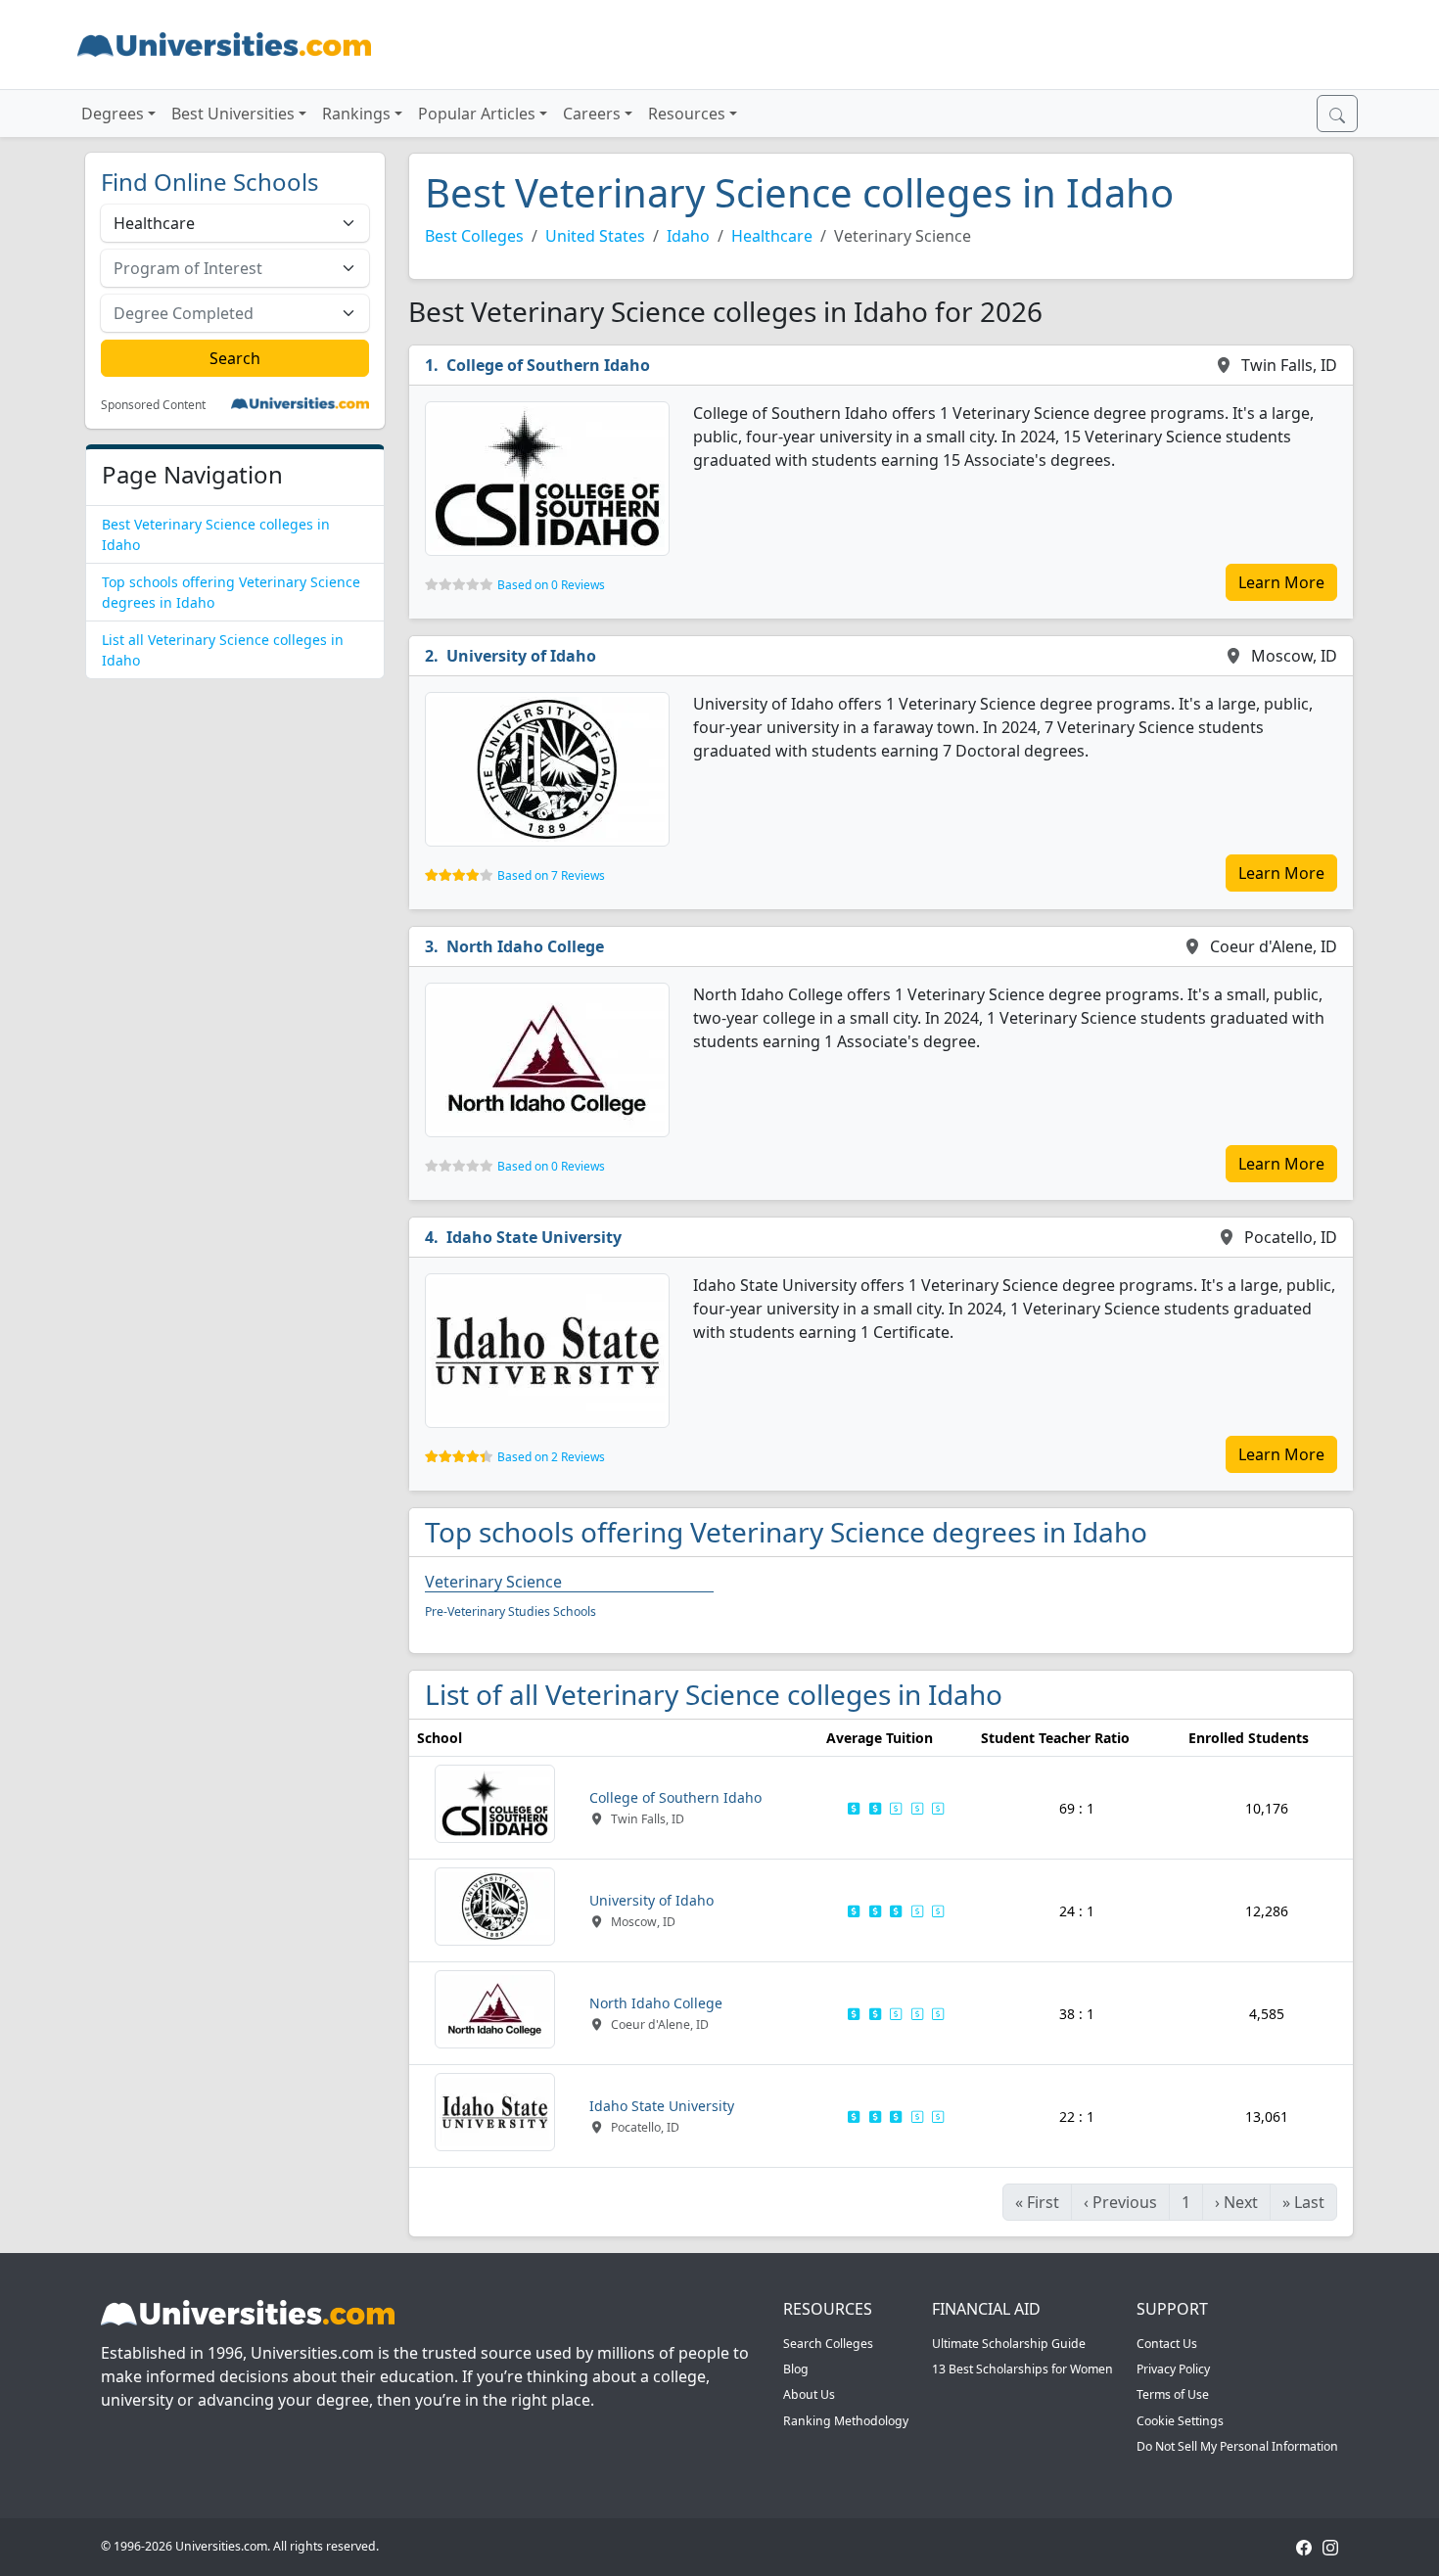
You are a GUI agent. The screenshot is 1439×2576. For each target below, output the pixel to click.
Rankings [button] (356, 114)
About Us (809, 2394)
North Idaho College (525, 946)
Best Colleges (474, 236)
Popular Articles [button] (477, 114)
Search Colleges (828, 2344)
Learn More (1281, 582)
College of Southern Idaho (548, 365)
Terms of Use (1173, 2394)
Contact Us (1167, 2344)
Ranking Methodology (846, 2421)
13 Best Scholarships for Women (1022, 2369)
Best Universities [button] (233, 114)
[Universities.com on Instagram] (1330, 2546)
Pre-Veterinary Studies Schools (511, 1611)
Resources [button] (687, 114)
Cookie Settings (1180, 2421)
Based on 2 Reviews (551, 1457)
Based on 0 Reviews (551, 585)
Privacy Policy (1173, 2369)
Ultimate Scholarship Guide (1009, 2344)
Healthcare (772, 236)
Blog (796, 2369)
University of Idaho (521, 656)
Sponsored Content (153, 405)
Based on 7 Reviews (551, 875)
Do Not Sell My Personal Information (1237, 2446)
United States (595, 236)
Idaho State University (534, 1237)
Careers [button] (592, 114)
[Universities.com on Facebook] (1304, 2546)
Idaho (688, 236)
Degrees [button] (113, 114)
